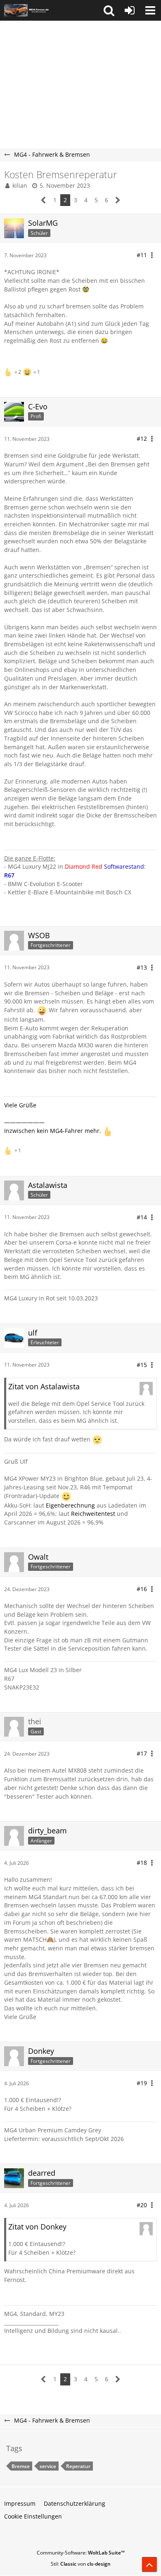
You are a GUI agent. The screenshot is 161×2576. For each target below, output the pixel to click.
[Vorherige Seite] (44, 200)
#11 (142, 255)
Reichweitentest (93, 1514)
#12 (142, 438)
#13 (142, 967)
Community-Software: (81, 2553)
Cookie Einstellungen (33, 2516)
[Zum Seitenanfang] (149, 2564)
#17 (142, 1753)
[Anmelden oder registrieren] (130, 10)
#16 (142, 1589)
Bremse (21, 2466)
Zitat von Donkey (37, 2227)
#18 (142, 1863)
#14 (142, 1217)
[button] (109, 10)
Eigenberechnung (70, 1505)
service (48, 2466)
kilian (20, 185)
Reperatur (78, 2466)
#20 (142, 2205)
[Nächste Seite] (118, 200)
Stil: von (81, 2564)
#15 (142, 1365)
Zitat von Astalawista (44, 1386)
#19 (142, 2083)
